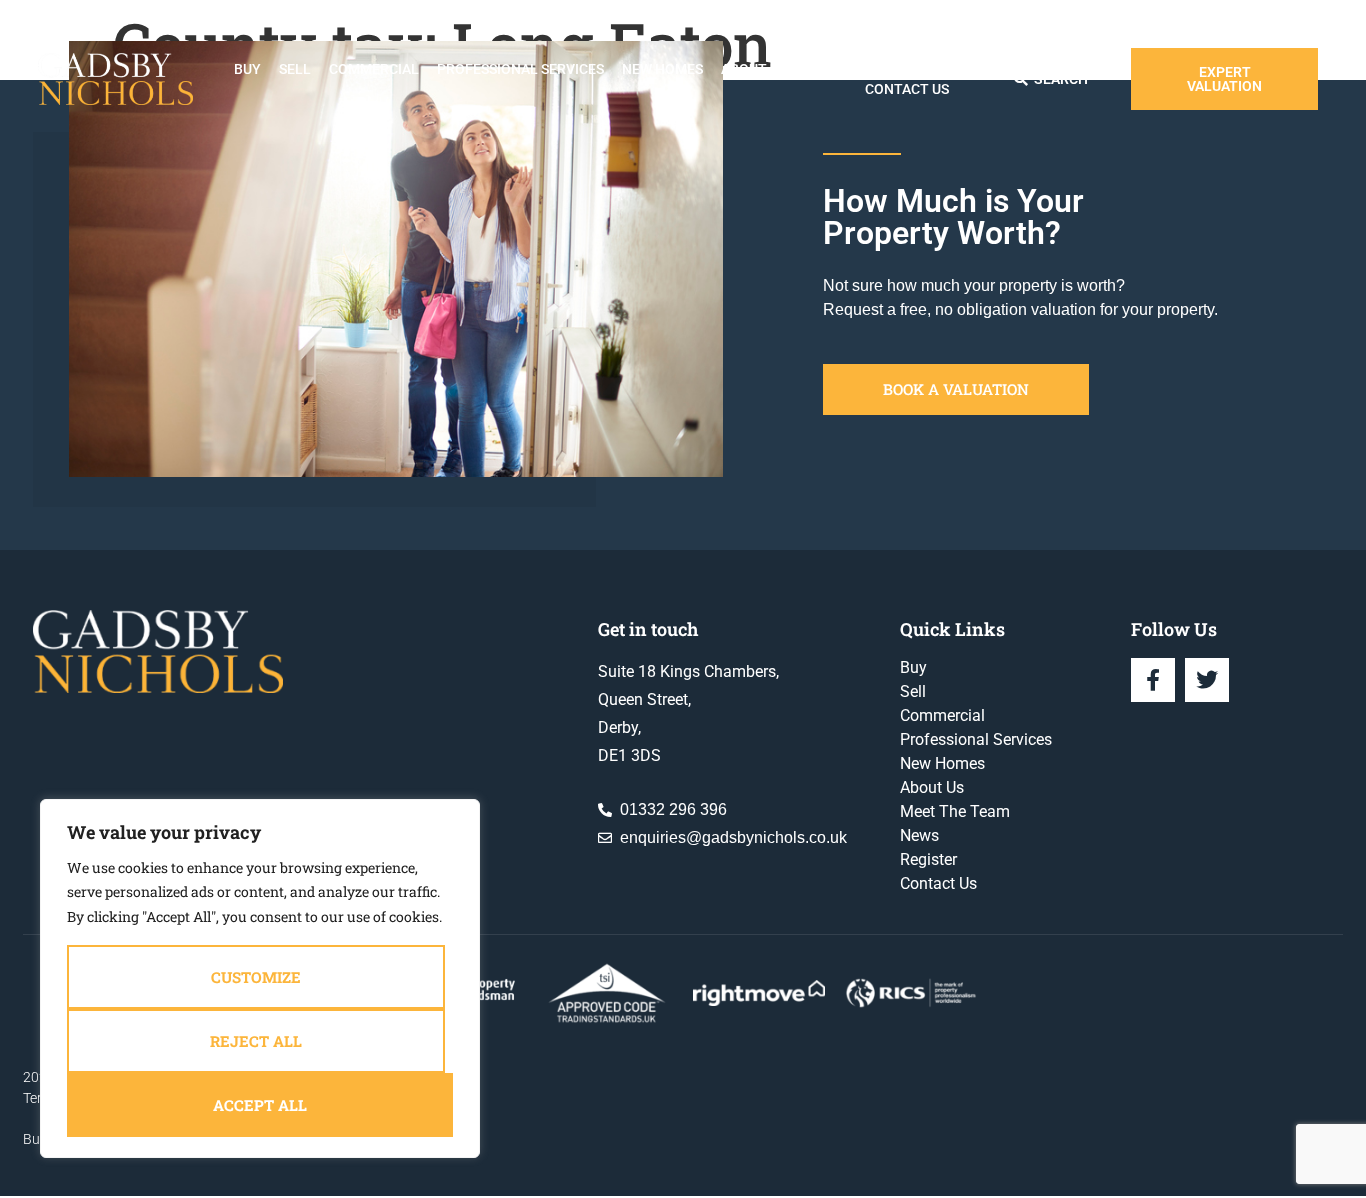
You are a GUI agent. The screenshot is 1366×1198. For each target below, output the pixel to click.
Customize (256, 977)
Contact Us (907, 89)
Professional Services (520, 69)
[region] (260, 979)
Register (912, 69)
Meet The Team (955, 811)
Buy (247, 69)
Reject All (256, 1041)
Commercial (374, 69)
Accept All (260, 1105)
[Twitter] (1207, 680)
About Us (754, 69)
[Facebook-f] (1153, 680)
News (843, 69)
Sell (295, 69)
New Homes (662, 69)
